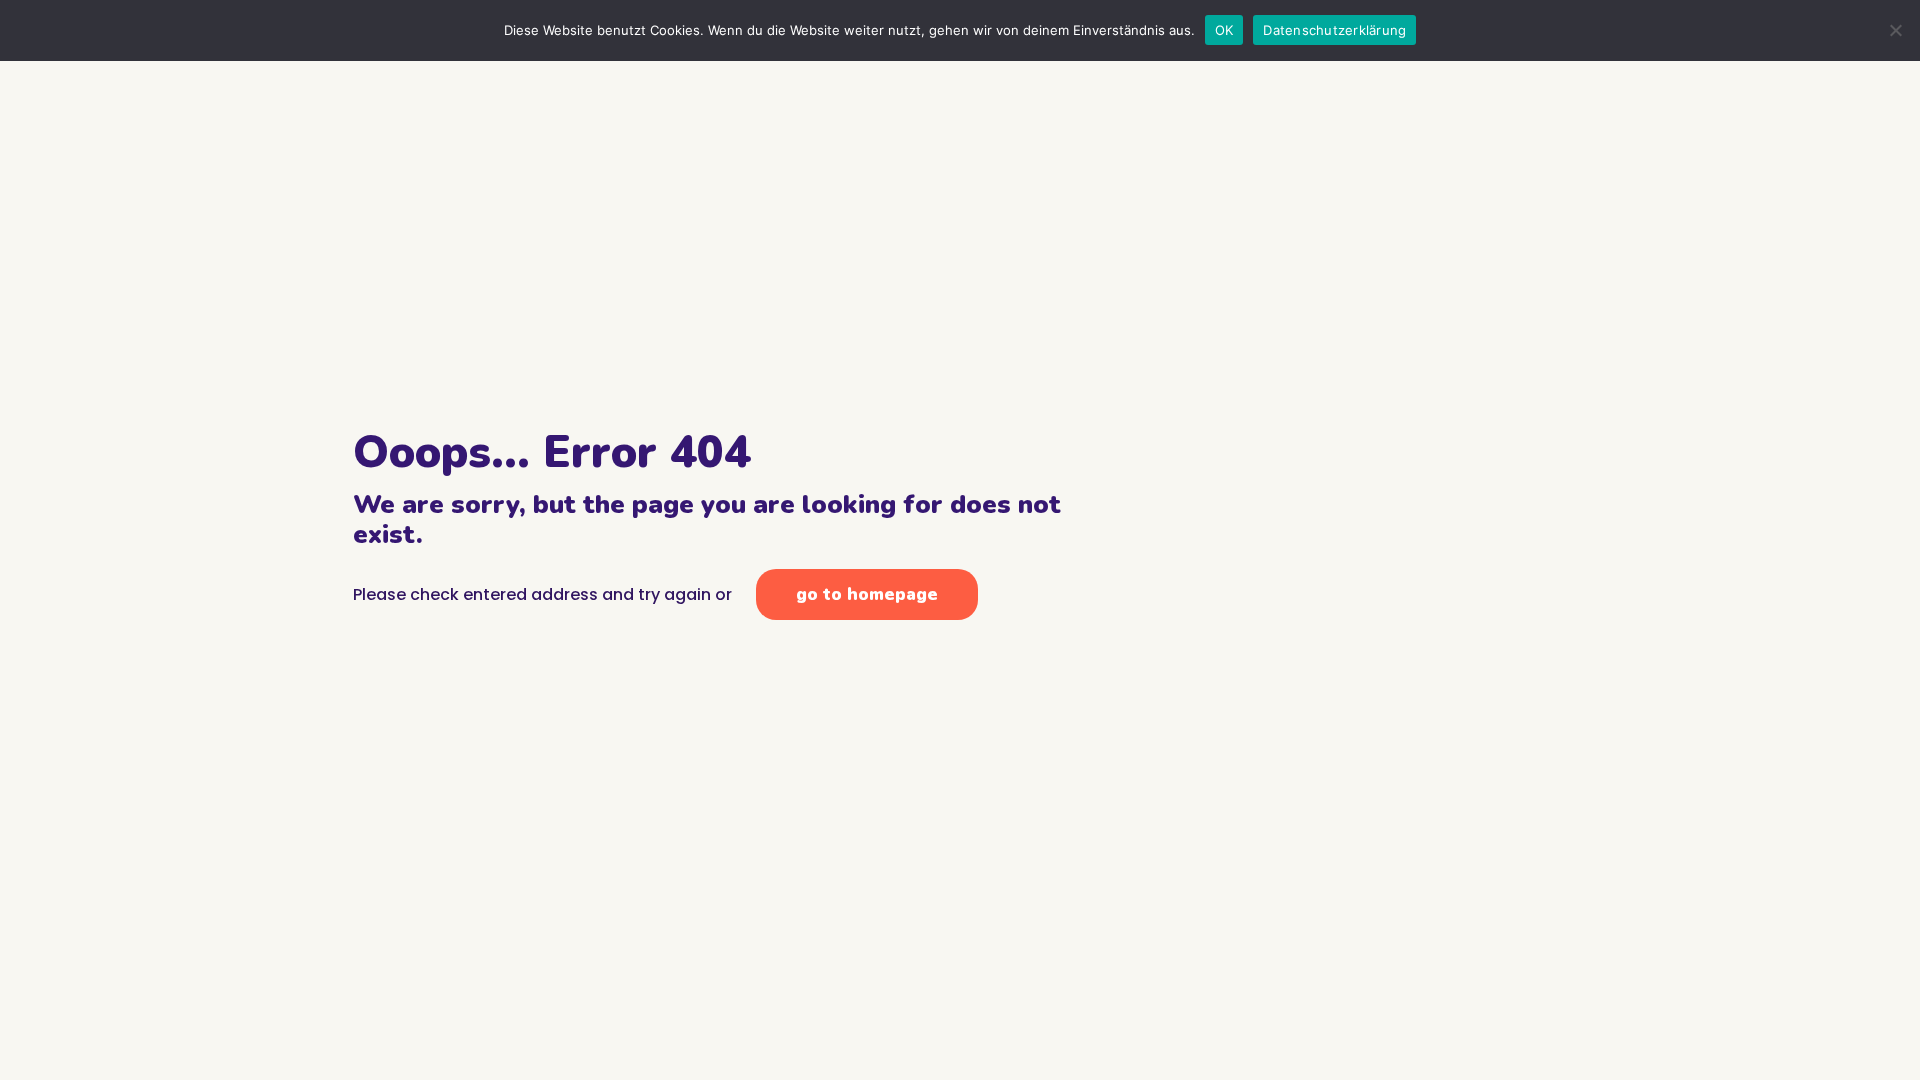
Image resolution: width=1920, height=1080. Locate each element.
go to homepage (867, 594)
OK (1224, 30)
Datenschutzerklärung (1334, 30)
